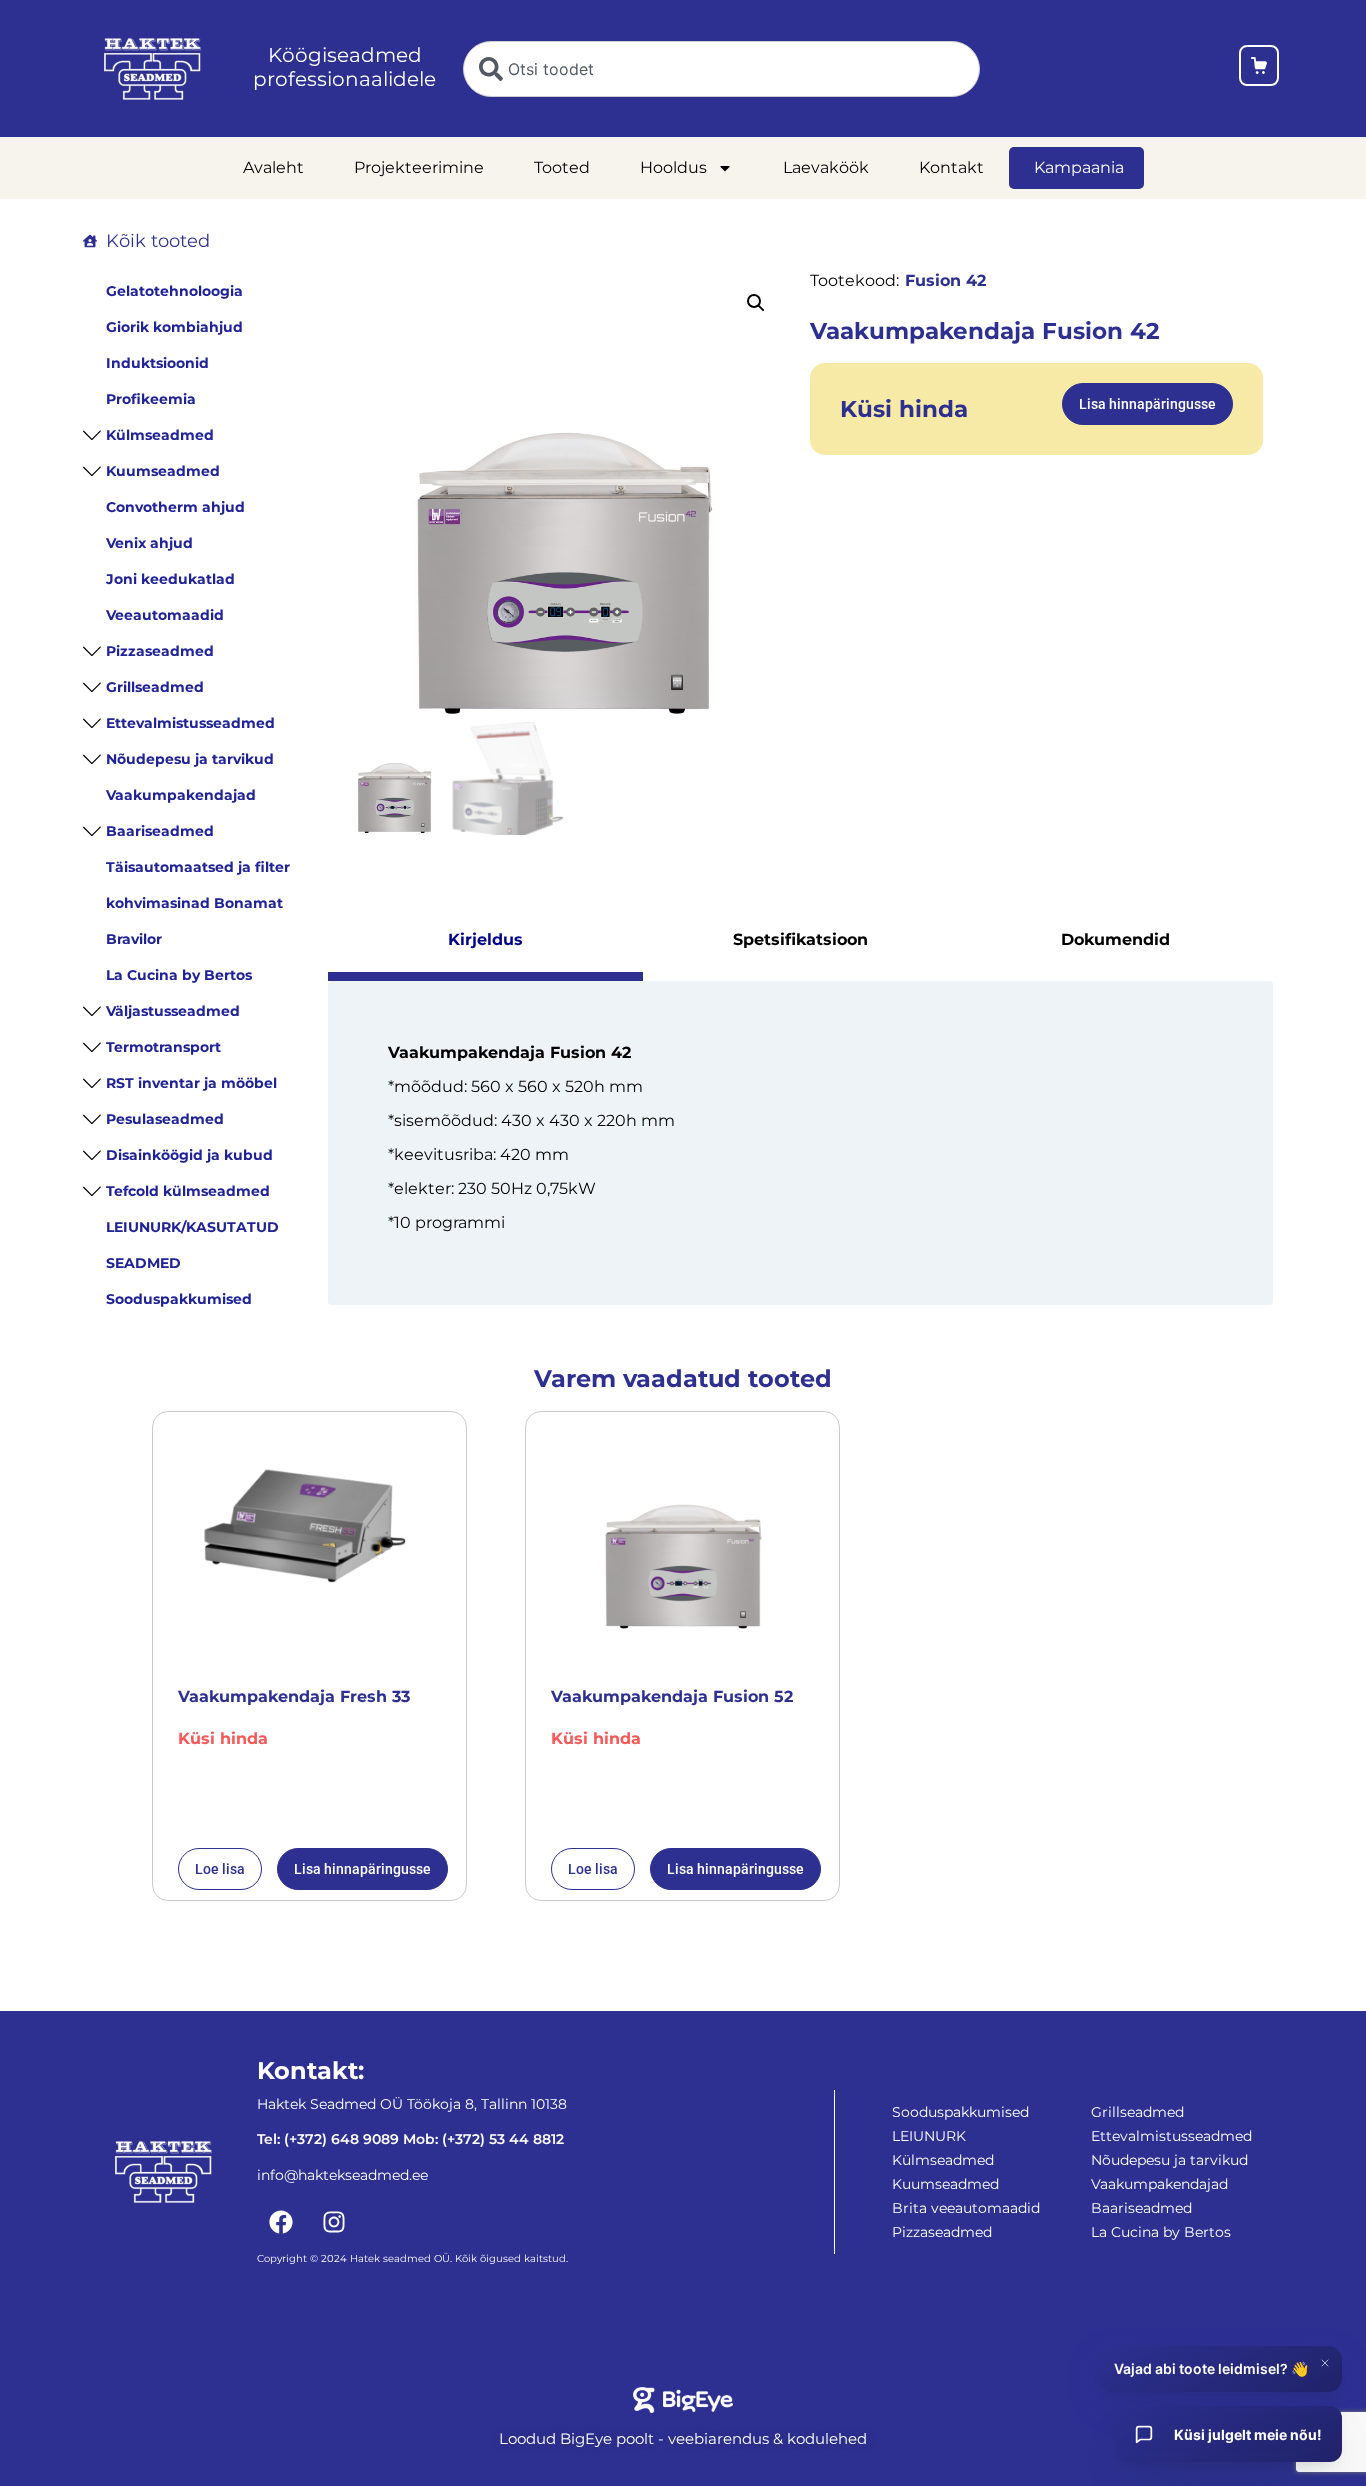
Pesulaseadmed (165, 1119)
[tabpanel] (800, 1143)
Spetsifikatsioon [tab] (800, 939)
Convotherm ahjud (175, 507)
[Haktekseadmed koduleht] (152, 69)
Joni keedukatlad (170, 579)
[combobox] (721, 69)
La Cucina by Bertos (179, 975)
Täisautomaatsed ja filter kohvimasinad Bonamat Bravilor (198, 903)
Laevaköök (826, 167)
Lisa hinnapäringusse (1147, 404)
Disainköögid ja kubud (189, 1155)
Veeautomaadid (165, 615)
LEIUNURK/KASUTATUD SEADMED (192, 1245)
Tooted (562, 167)
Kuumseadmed (163, 471)
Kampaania (1079, 167)
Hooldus (673, 167)
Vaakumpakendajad (181, 795)
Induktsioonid (157, 363)
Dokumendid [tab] (1115, 939)
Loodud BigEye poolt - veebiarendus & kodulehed (683, 2438)
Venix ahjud (149, 543)
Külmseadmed (160, 435)
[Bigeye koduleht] (683, 2400)
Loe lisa (220, 1869)
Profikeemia (151, 399)
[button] (756, 303)
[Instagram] (334, 2222)
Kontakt (951, 167)
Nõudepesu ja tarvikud (190, 759)
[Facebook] (281, 2222)
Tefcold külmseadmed (188, 1191)
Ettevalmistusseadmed (190, 723)
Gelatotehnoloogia (174, 291)
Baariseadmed (160, 831)
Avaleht (273, 167)
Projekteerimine (419, 167)
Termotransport (163, 1047)
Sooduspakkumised (179, 1299)
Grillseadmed (155, 687)
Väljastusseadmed (173, 1011)
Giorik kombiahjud (174, 327)
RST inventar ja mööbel (191, 1083)
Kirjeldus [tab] (485, 939)
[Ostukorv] (1259, 68)
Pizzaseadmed (160, 651)
